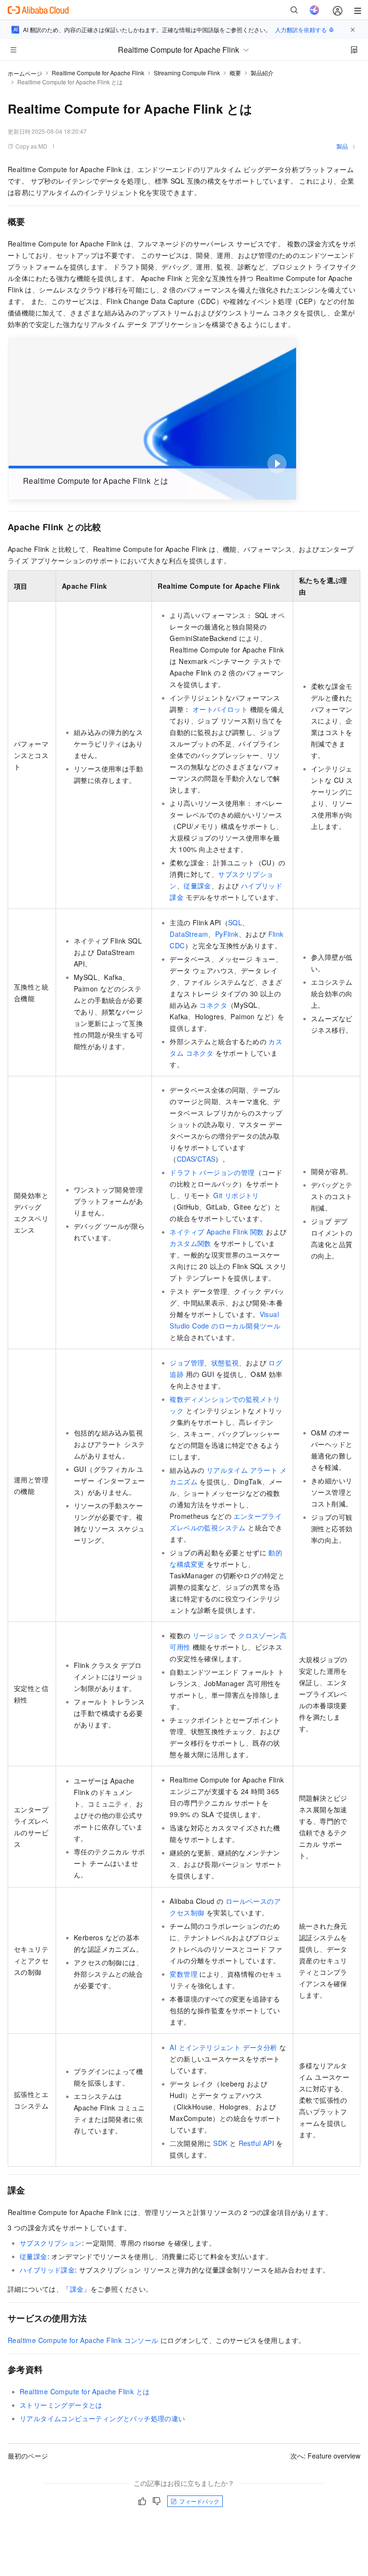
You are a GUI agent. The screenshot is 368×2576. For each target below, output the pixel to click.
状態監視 (225, 1363)
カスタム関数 (190, 1243)
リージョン (210, 1635)
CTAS (207, 1159)
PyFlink (227, 934)
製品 (342, 146)
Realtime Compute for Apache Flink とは (85, 2391)
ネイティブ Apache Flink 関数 (217, 1232)
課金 (77, 2289)
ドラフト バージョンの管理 (212, 1172)
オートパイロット (220, 709)
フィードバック (199, 2501)
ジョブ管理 (187, 1363)
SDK (220, 2143)
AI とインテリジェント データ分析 (223, 2047)
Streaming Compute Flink (187, 73)
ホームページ (25, 73)
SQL (235, 922)
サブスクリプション (51, 2243)
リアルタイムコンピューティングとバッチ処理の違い (103, 2418)
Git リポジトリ (236, 1195)
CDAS (186, 1159)
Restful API (256, 2143)
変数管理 (184, 1974)
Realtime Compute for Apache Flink (98, 73)
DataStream (189, 934)
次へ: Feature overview (325, 2456)
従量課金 (197, 886)
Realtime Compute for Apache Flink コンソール (83, 2340)
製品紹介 (262, 73)
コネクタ (213, 1005)
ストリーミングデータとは (61, 2405)
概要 (235, 73)
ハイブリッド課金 (47, 2270)
